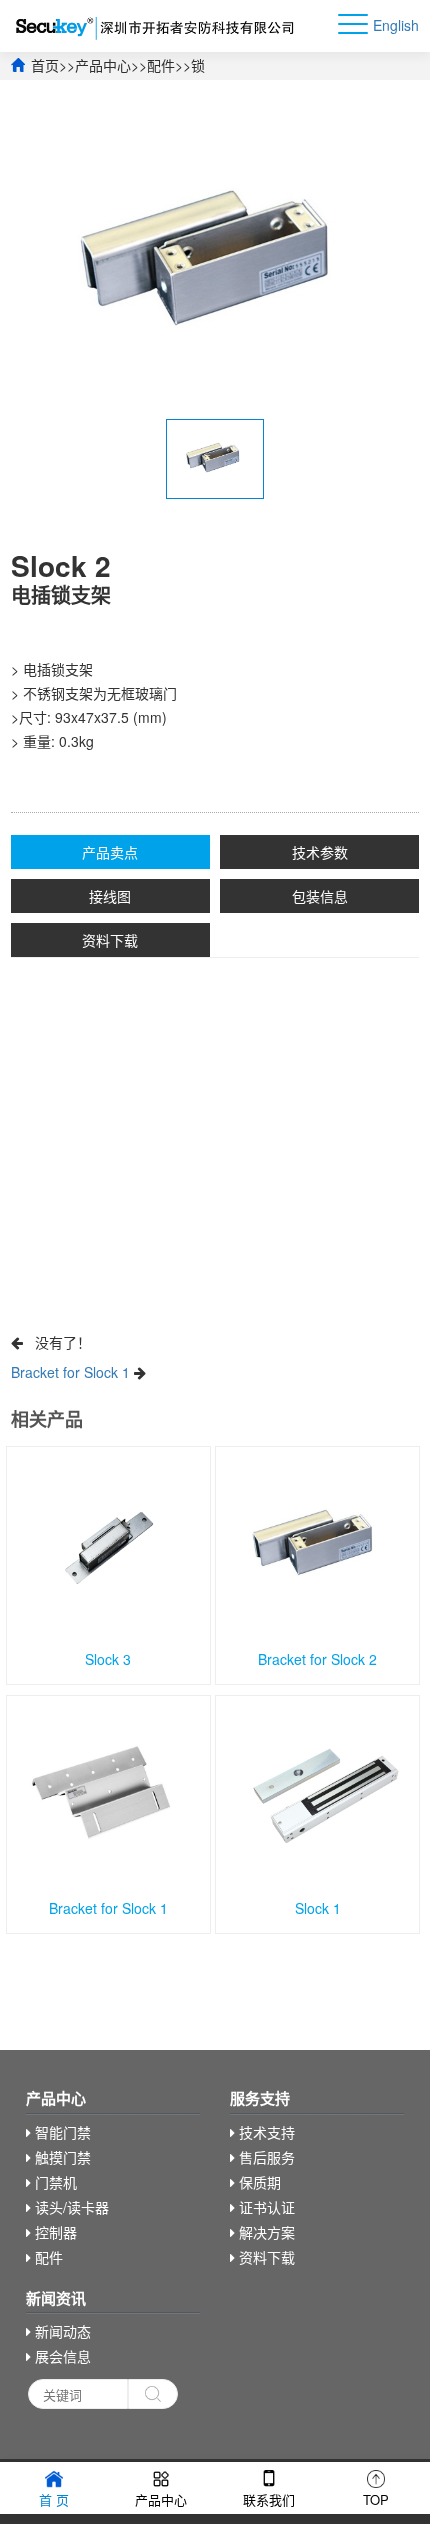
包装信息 (320, 896)
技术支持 (265, 2132)
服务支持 (260, 2098)
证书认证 (265, 2207)
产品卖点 (110, 852)
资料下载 (110, 940)
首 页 (54, 2499)
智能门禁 (61, 2132)
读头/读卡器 (70, 2207)
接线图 (110, 896)
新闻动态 (61, 2331)
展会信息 (61, 2356)
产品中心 (103, 65)
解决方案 (265, 2232)
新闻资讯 (56, 2298)
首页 (45, 65)
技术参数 (320, 852)
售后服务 (265, 2157)
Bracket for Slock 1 (70, 1372)
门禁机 (54, 2182)
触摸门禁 (61, 2157)
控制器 (54, 2232)
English (396, 25)
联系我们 (269, 2499)
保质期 (258, 2182)
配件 (161, 65)
